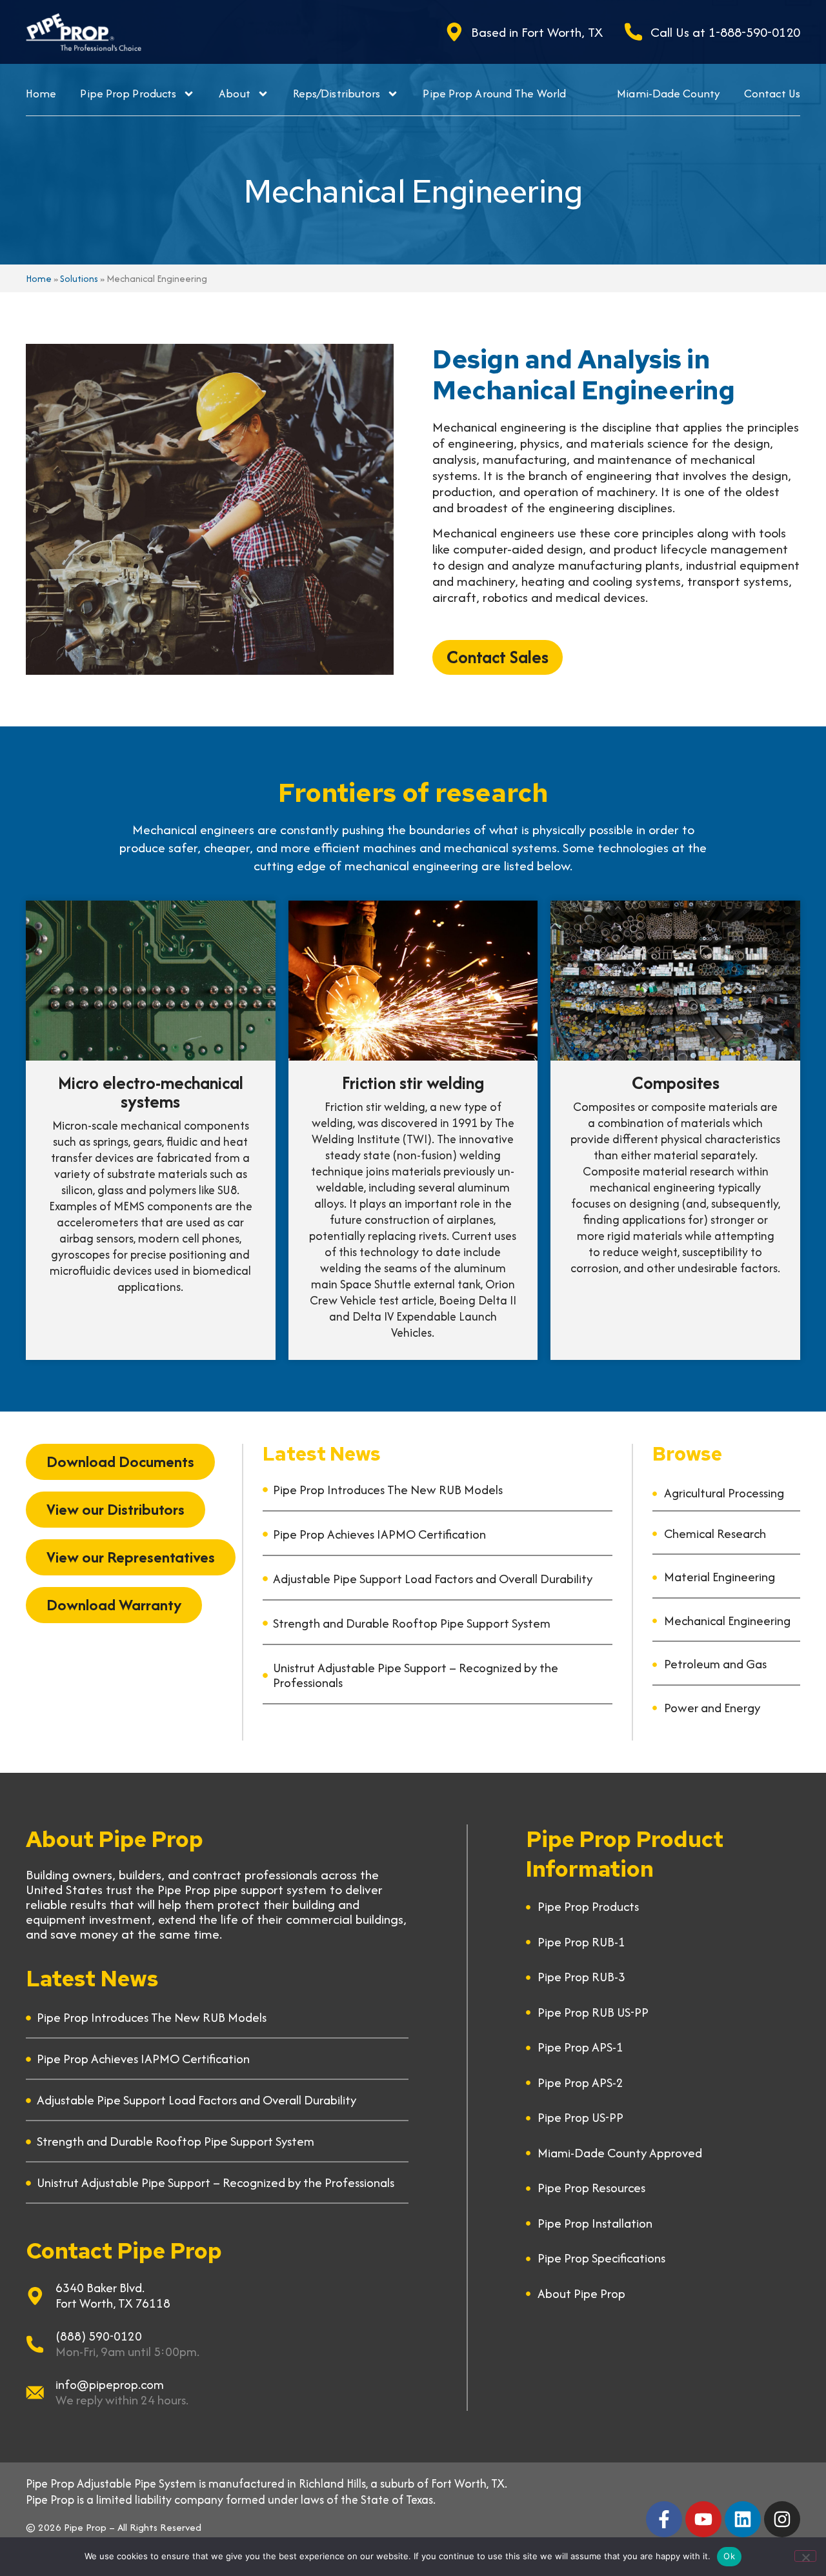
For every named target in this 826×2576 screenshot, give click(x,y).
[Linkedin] (743, 2519)
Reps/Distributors (337, 93)
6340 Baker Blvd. (100, 2288)
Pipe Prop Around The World (494, 93)
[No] (805, 2556)
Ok (729, 2556)
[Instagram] (782, 2519)
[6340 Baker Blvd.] (35, 2296)
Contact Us (772, 93)
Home (41, 93)
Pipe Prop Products (128, 93)
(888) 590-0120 (99, 2336)
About (235, 93)
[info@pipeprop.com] (35, 2393)
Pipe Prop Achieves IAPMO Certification (379, 1534)
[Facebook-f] (664, 2519)
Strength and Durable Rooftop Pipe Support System (412, 1623)
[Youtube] (703, 2519)
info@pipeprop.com (110, 2384)
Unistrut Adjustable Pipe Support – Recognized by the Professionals (416, 1675)
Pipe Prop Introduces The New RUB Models (388, 1490)
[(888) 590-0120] (35, 2344)
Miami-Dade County (669, 93)
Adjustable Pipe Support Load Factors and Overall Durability (433, 1579)
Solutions (79, 278)
